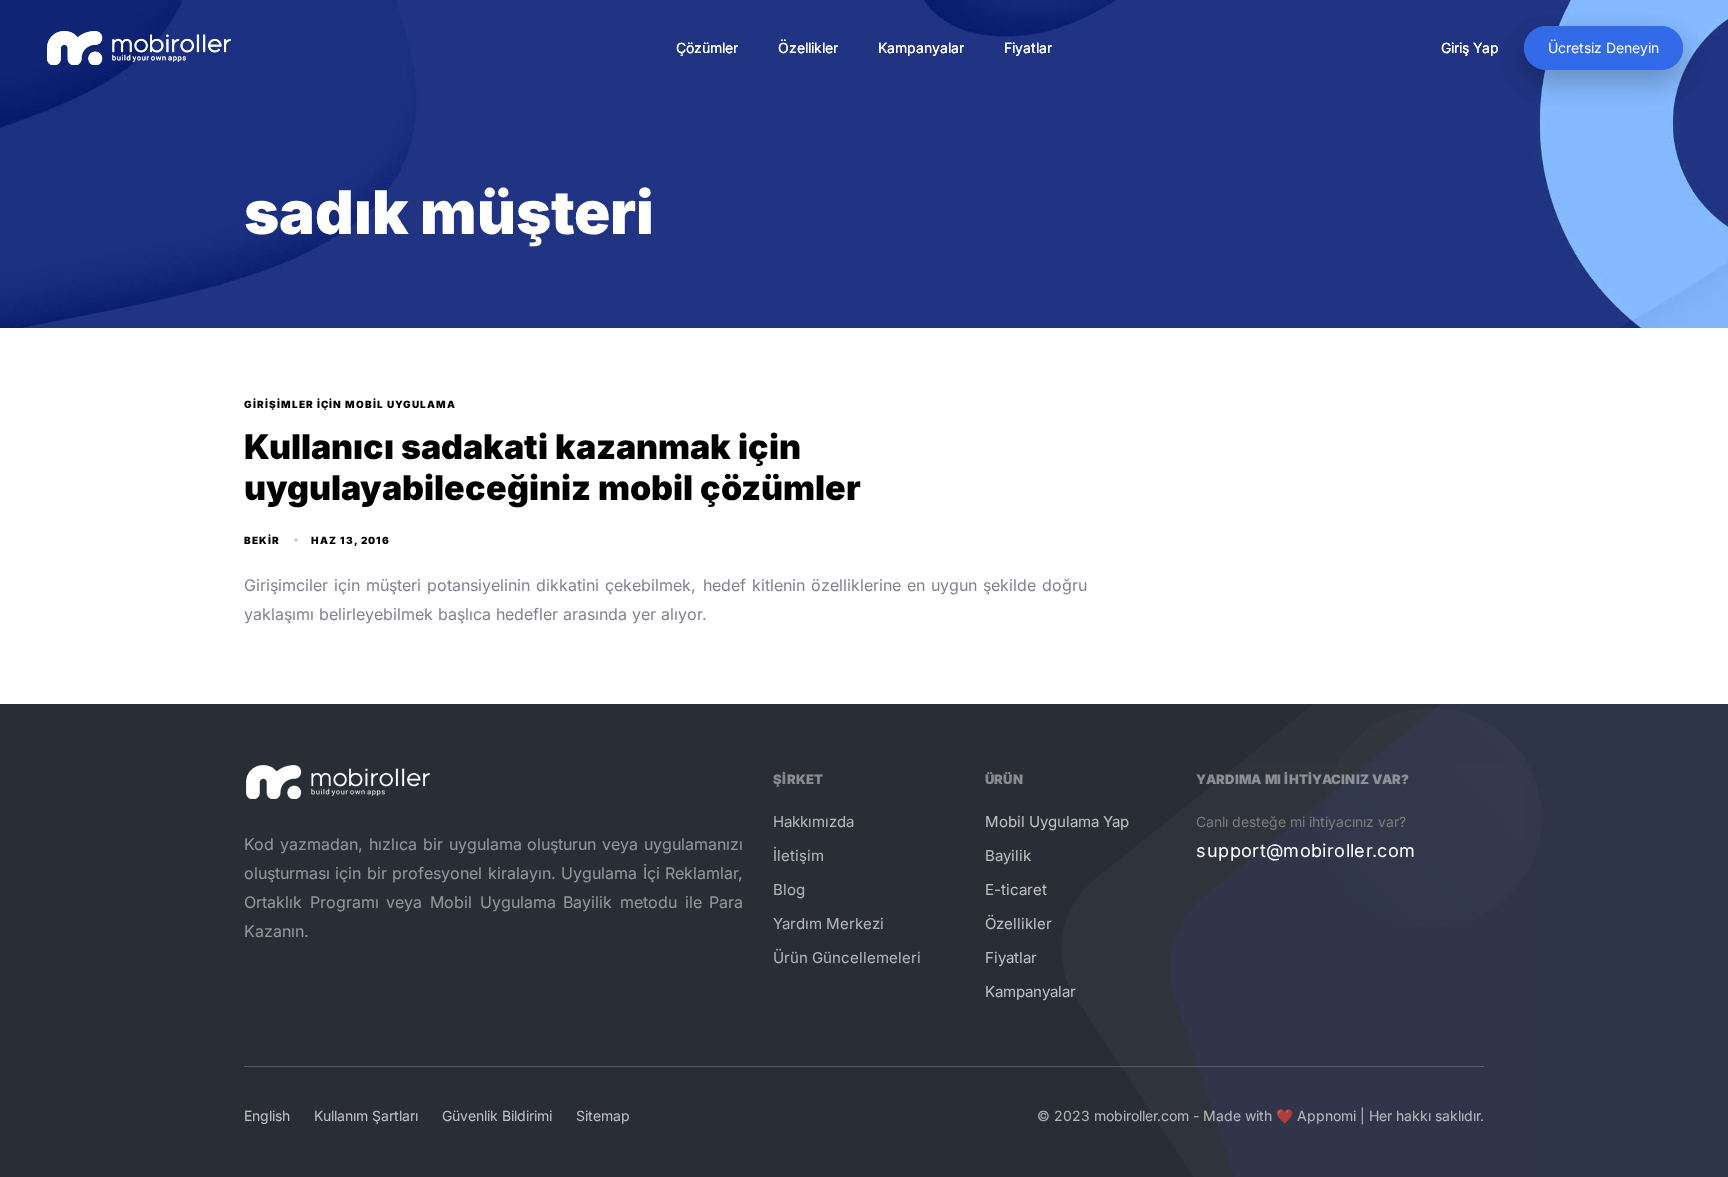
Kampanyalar (921, 47)
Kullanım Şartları (366, 1115)
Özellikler (808, 47)
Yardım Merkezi (828, 923)
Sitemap (603, 1115)
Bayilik (1008, 855)
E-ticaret (1016, 889)
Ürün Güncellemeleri (847, 957)
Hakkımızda (813, 821)
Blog (789, 889)
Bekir (262, 540)
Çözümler (707, 47)
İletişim (798, 855)
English (267, 1115)
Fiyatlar (1028, 47)
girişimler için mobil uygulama (350, 404)
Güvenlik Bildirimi (497, 1115)
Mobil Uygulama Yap (1057, 821)
